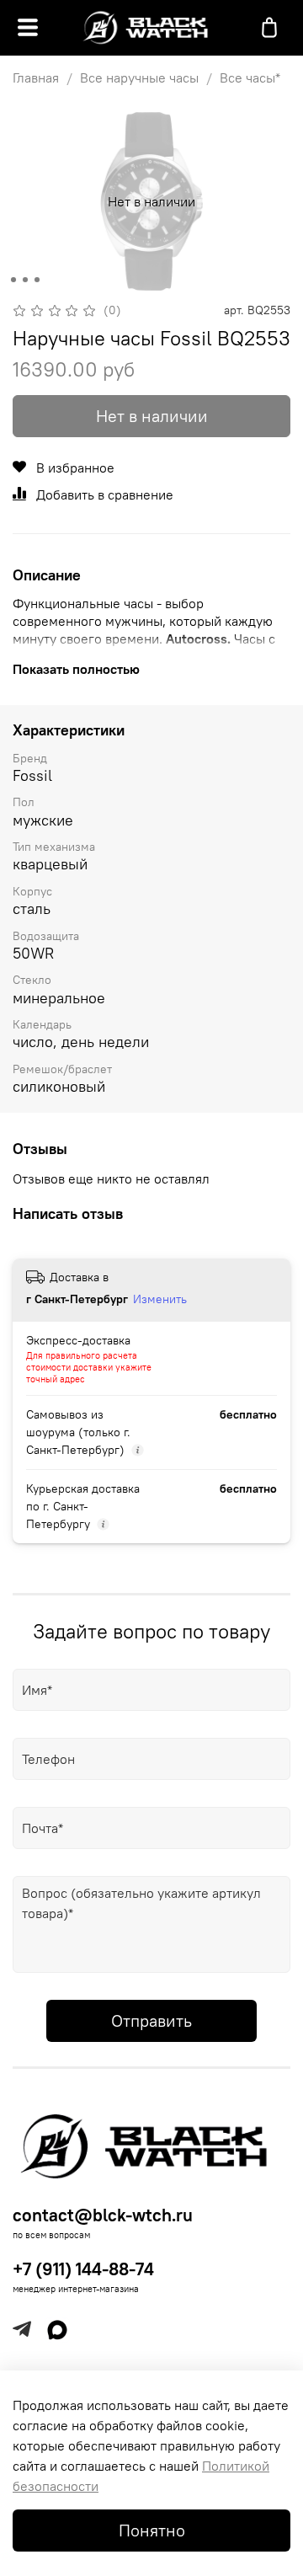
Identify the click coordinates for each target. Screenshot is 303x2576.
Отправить (151, 2020)
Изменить (160, 1299)
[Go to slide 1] (13, 280)
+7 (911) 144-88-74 (83, 2269)
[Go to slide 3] (37, 280)
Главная (36, 77)
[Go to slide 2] (25, 280)
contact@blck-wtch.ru (103, 2215)
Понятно (152, 2530)
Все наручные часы (139, 77)
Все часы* (250, 77)
